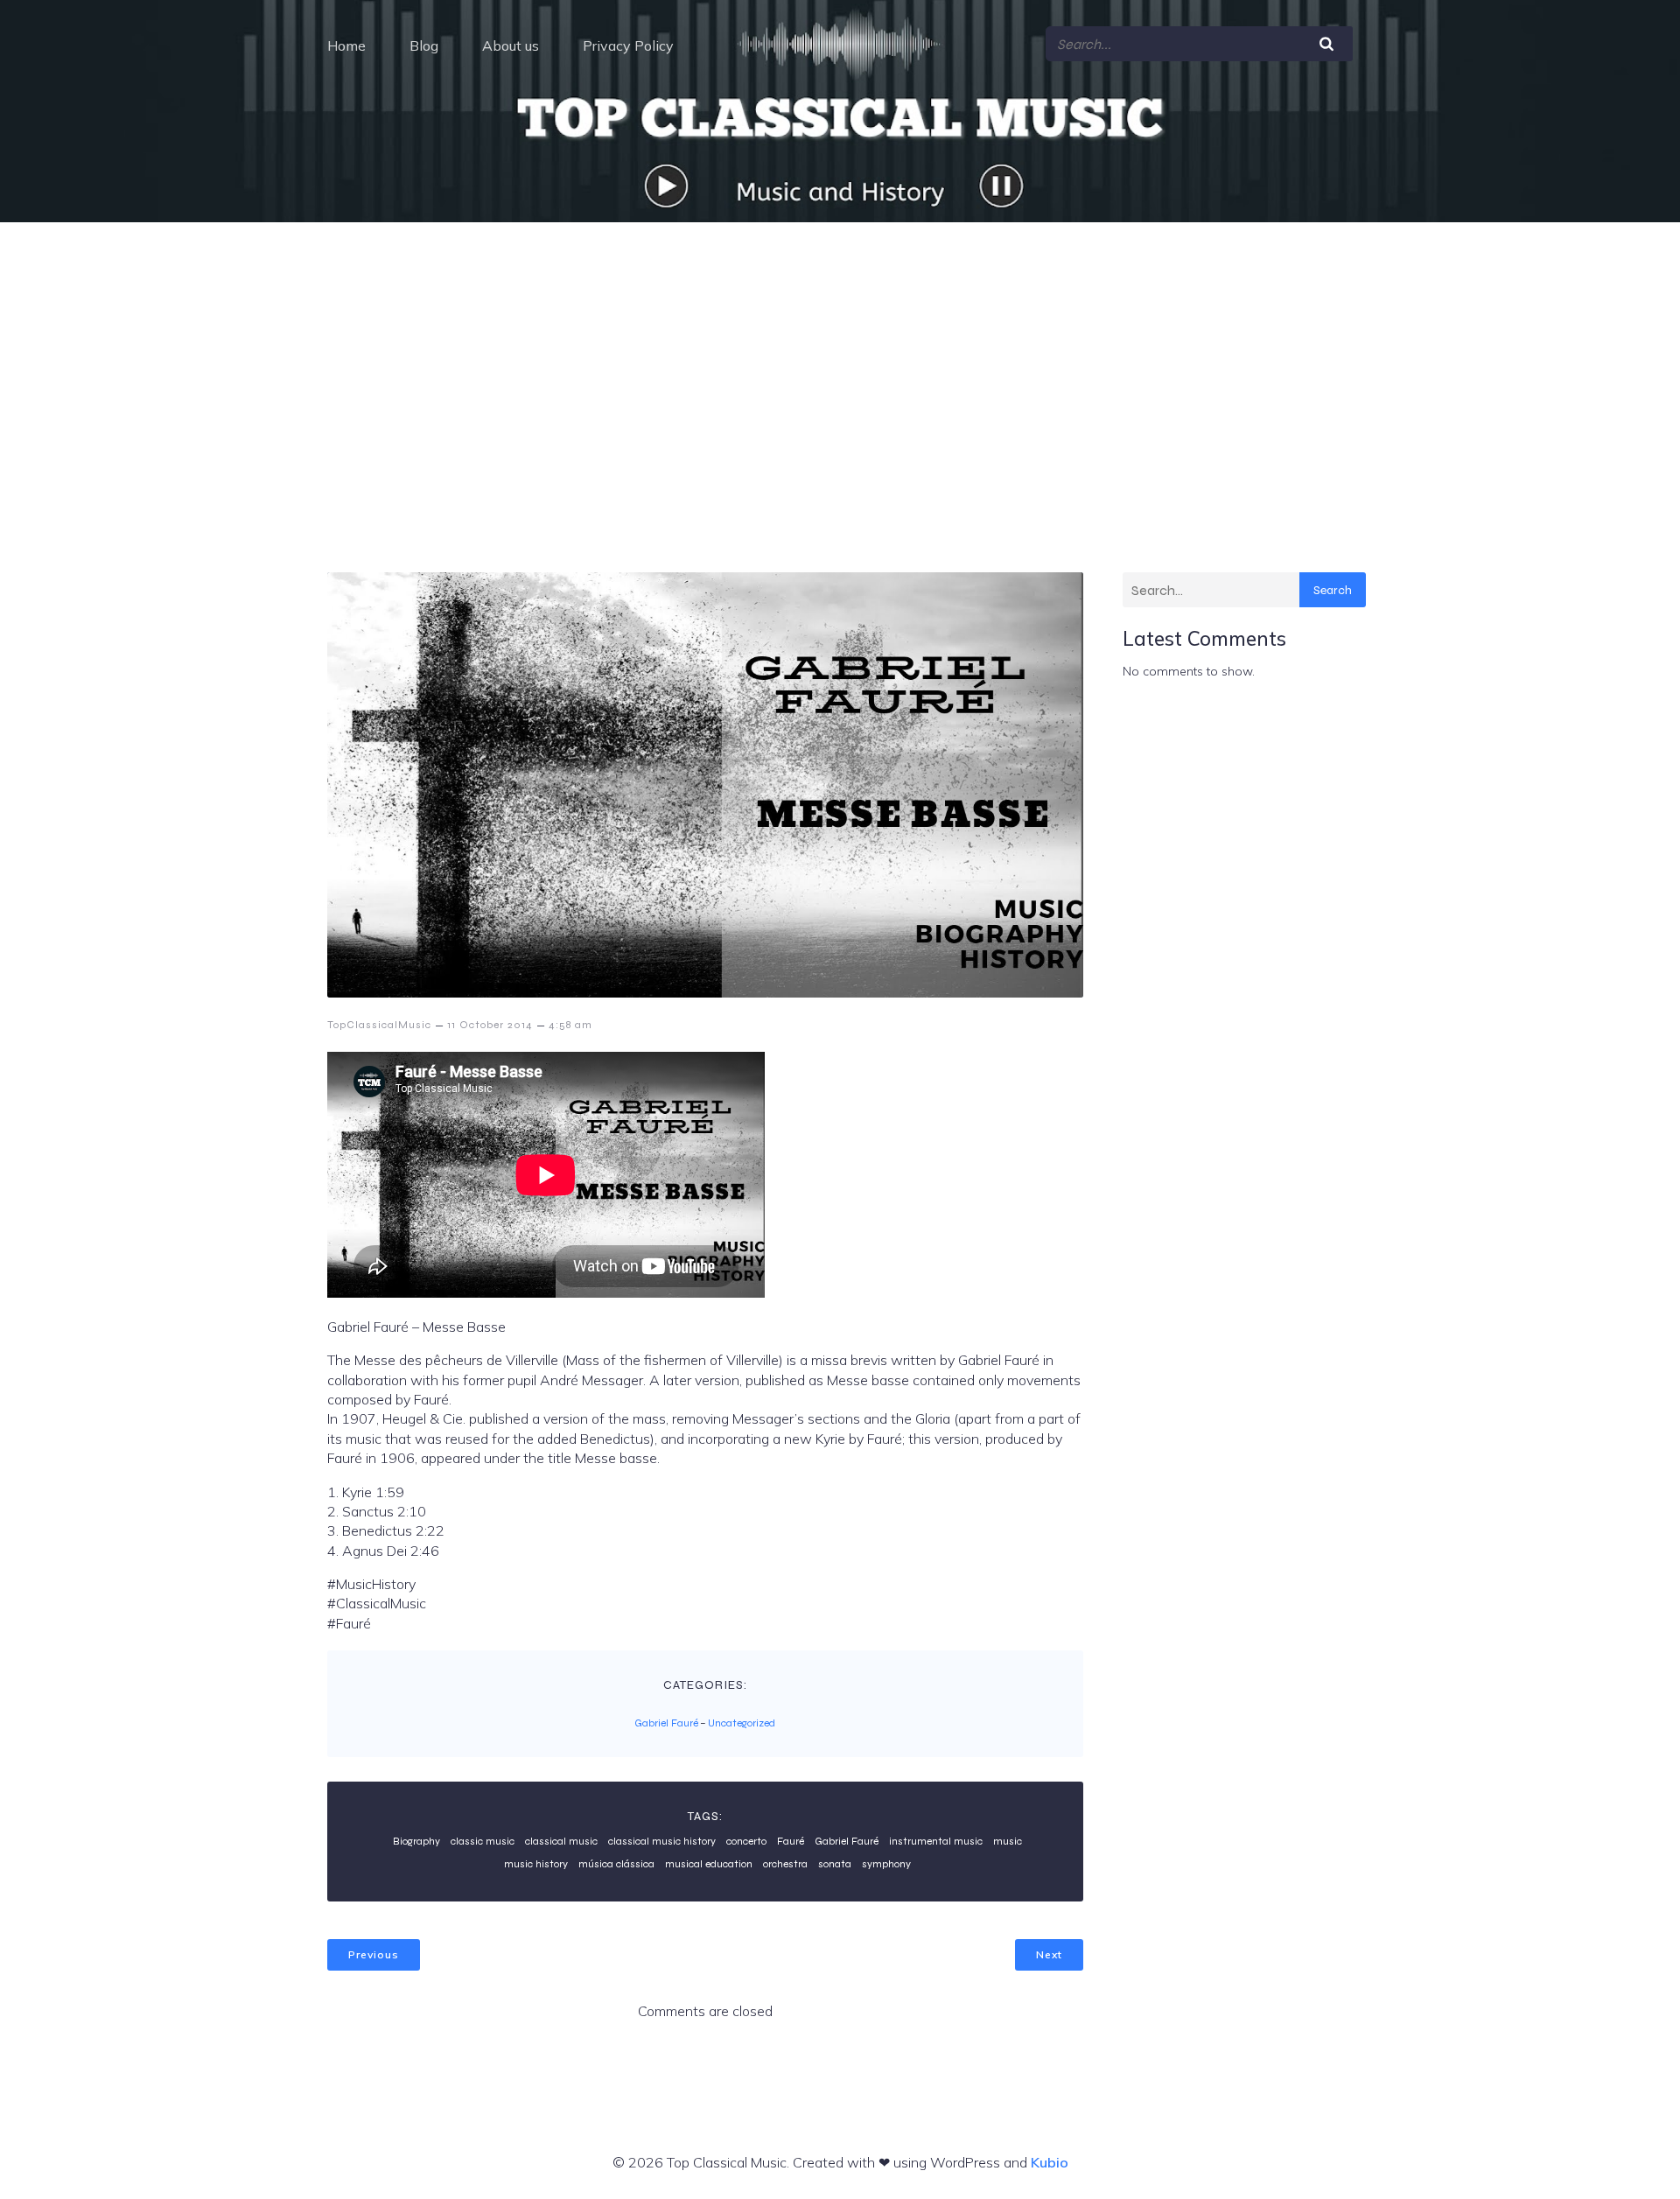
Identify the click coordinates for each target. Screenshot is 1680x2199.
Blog (424, 46)
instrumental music (936, 1841)
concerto (746, 1841)
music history (536, 1864)
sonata (835, 1864)
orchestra (785, 1864)
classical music (561, 1841)
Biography (416, 1841)
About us (511, 46)
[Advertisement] (840, 354)
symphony (886, 1864)
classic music (483, 1841)
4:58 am (570, 1025)
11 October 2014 (490, 1025)
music (1008, 1841)
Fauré (791, 1841)
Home (346, 46)
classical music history (662, 1841)
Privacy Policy (628, 46)
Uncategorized (742, 1723)
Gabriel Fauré (666, 1723)
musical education (709, 1864)
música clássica (616, 1864)
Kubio (1050, 2162)
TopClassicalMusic (379, 1025)
